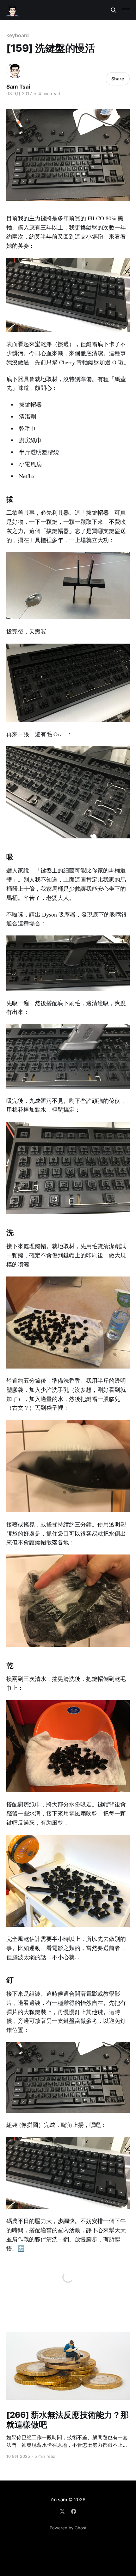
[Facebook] (74, 2511)
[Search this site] (114, 10)
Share (118, 79)
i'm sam (59, 2500)
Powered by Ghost (68, 2528)
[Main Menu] (126, 10)
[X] (62, 2511)
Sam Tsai (18, 87)
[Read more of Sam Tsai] (15, 70)
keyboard (18, 35)
